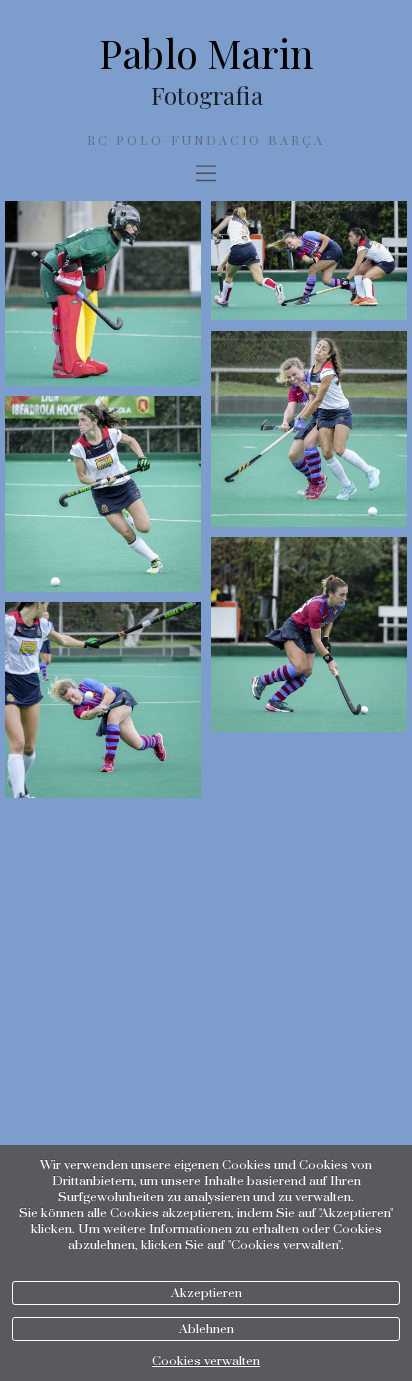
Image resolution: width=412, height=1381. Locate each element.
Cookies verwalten (206, 1361)
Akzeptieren (206, 1293)
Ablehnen (206, 1329)
